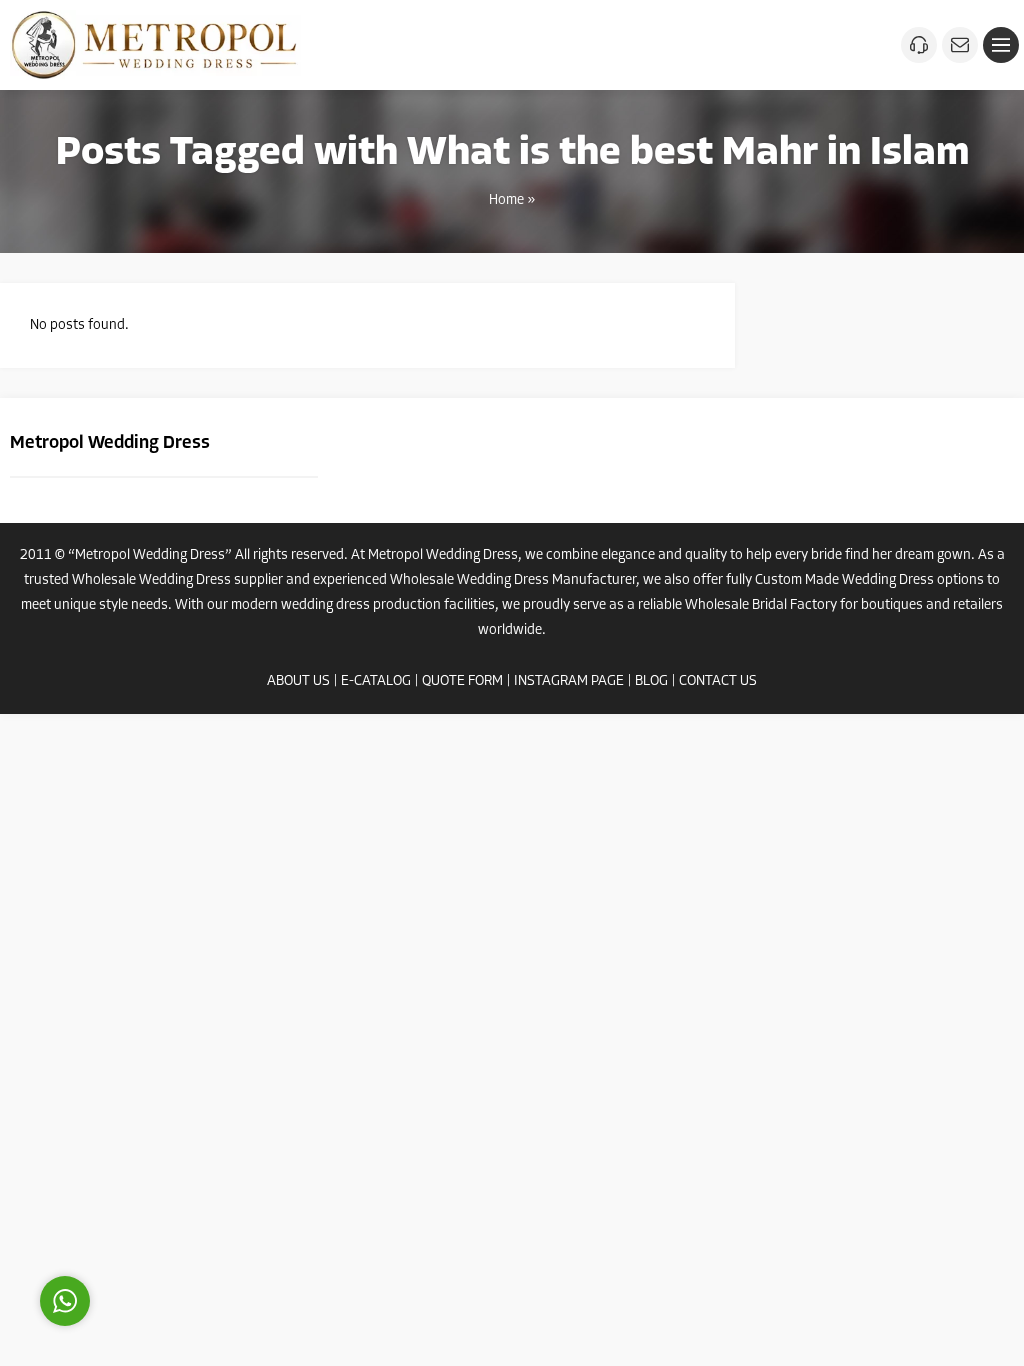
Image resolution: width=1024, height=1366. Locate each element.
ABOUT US (298, 681)
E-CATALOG (376, 681)
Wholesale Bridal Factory (761, 605)
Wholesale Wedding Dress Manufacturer (513, 580)
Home (506, 200)
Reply (190, 1211)
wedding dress (325, 605)
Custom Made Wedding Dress (844, 580)
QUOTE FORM (462, 681)
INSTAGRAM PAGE (569, 681)
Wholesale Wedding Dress (151, 580)
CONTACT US (718, 681)
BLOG (651, 681)
